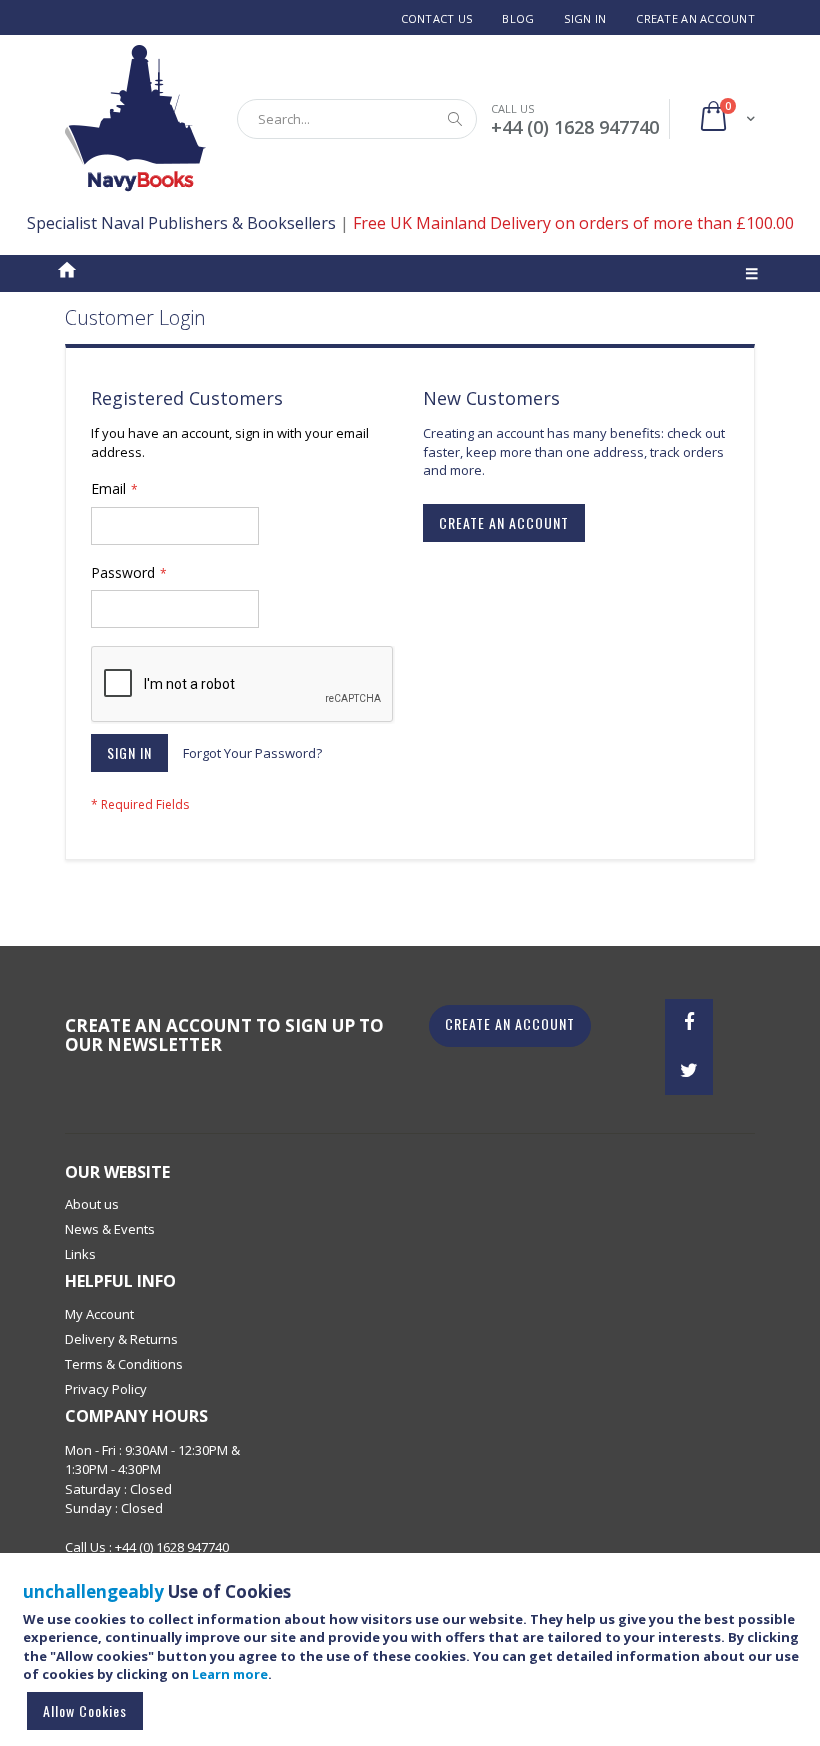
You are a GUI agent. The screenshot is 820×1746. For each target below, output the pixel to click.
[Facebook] (689, 1023)
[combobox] (357, 119)
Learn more (230, 1674)
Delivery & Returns (121, 1339)
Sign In (585, 18)
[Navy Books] (135, 118)
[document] (413, 1658)
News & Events (110, 1229)
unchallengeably (93, 1591)
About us (92, 1204)
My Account (99, 1314)
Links (80, 1254)
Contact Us (437, 18)
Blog (518, 18)
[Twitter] (689, 1071)
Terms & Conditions (124, 1364)
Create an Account (695, 18)
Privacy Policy (106, 1389)
